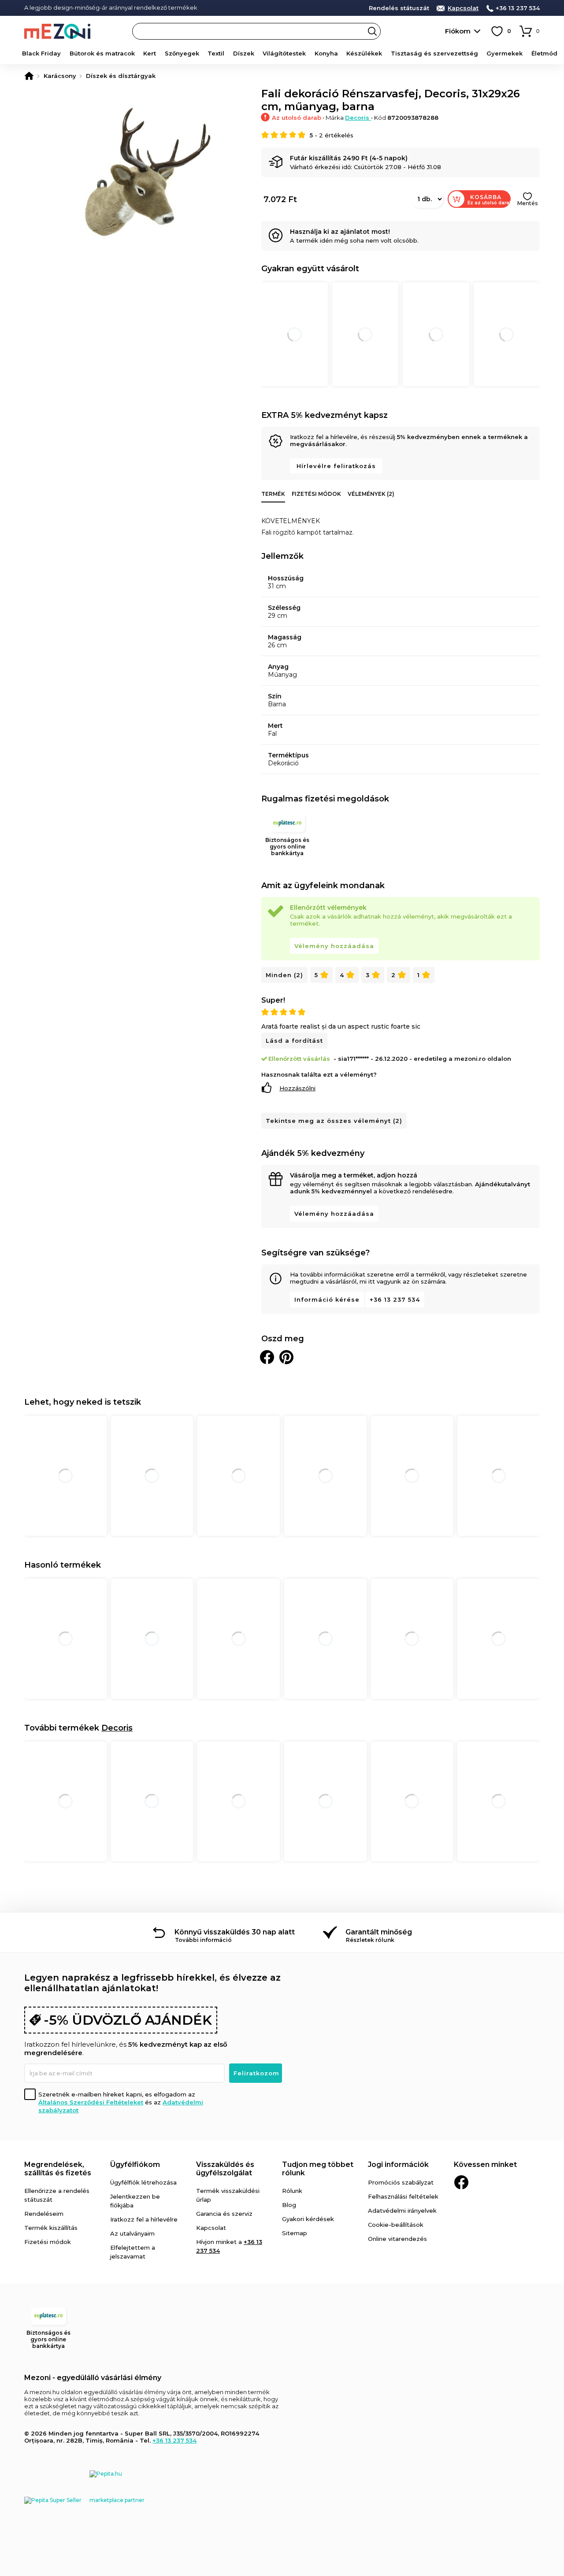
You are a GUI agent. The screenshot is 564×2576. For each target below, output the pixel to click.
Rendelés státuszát (399, 8)
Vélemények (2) (371, 494)
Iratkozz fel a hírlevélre (144, 2219)
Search (372, 31)
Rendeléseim (44, 2214)
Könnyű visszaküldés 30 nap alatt (235, 1932)
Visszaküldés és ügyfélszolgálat (225, 2169)
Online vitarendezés (397, 2239)
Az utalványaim (132, 2233)
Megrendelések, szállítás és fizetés (58, 2169)
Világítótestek (284, 53)
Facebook (461, 2182)
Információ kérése (327, 1299)
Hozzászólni (297, 1088)
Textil (216, 53)
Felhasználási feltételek (403, 2196)
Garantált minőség (379, 1932)
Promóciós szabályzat (401, 2182)
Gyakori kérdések (308, 2219)
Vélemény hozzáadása (334, 946)
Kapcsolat (463, 8)
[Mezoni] (29, 76)
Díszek (244, 53)
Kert (150, 53)
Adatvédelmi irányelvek (402, 2211)
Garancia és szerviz (224, 2214)
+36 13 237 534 (518, 8)
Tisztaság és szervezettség (434, 53)
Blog (289, 2205)
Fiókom (458, 31)
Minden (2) (284, 975)
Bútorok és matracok (102, 53)
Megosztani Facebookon (267, 1357)
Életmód (544, 53)
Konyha (326, 53)
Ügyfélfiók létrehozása (143, 2182)
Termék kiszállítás (51, 2228)
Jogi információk (398, 2165)
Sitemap (295, 2233)
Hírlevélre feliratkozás (336, 466)
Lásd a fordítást (294, 1041)
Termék (273, 494)
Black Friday (41, 53)
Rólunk (292, 2191)
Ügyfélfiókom (135, 2165)
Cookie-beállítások (396, 2225)
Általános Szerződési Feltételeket (91, 2102)
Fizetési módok (316, 494)
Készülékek (364, 53)
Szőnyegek (182, 53)
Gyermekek (505, 53)
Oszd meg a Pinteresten (286, 1357)
